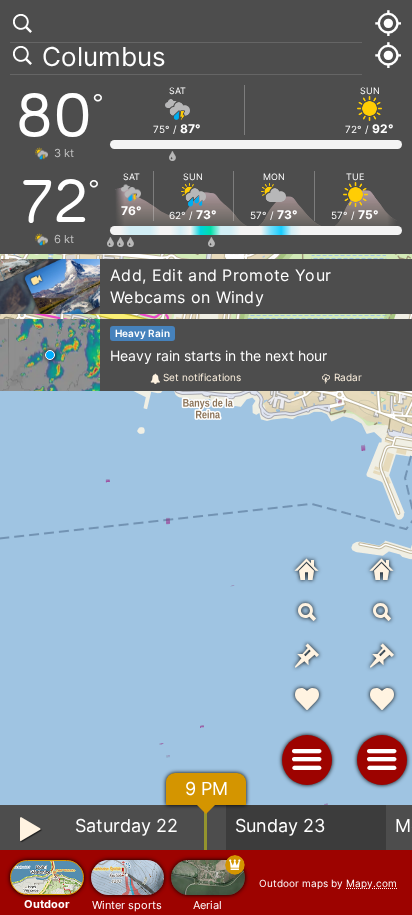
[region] (206, 457)
